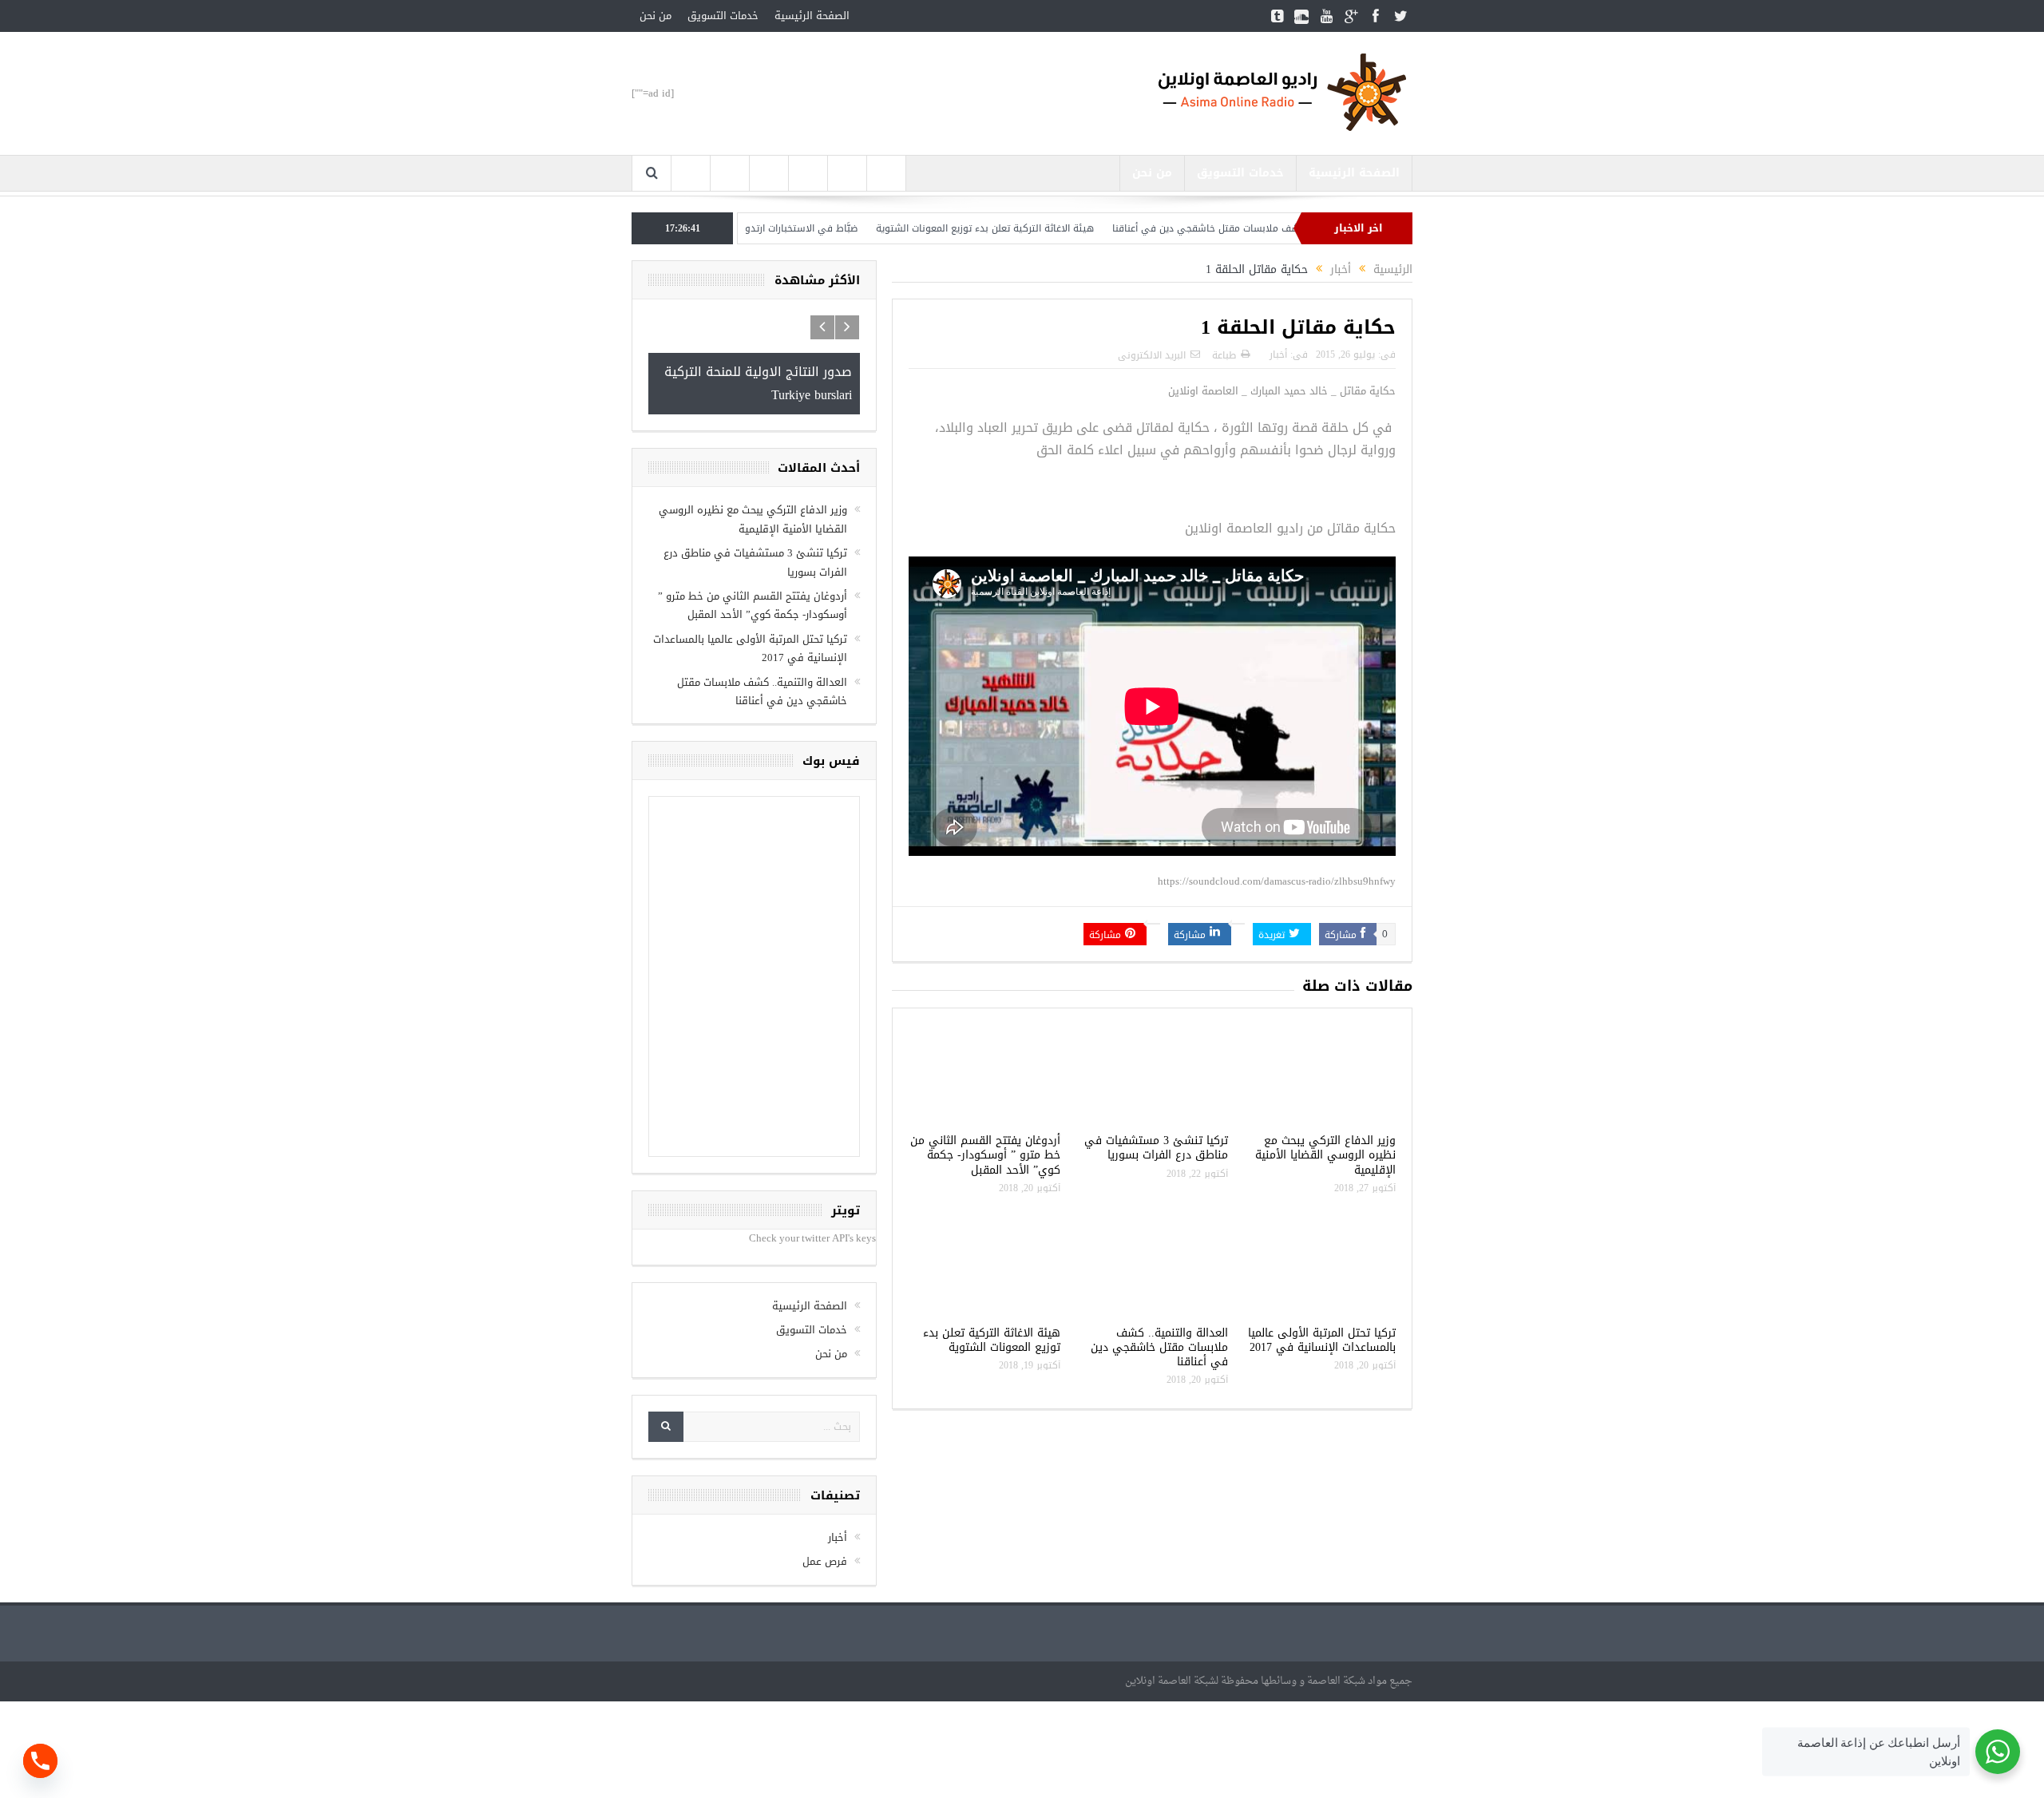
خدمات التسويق (723, 16)
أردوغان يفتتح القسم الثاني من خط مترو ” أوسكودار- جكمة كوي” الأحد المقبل (985, 1155)
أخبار (1278, 354)
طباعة (1224, 355)
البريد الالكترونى (1152, 355)
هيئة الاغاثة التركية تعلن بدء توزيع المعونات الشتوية (1047, 228)
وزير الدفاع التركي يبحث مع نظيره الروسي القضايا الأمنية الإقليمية (1325, 1155)
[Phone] (40, 1761)
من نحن (656, 16)
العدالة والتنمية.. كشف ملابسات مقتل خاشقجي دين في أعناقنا (1159, 1347)
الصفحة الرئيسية (812, 16)
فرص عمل (825, 1561)
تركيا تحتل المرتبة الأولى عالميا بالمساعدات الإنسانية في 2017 (1322, 1340)
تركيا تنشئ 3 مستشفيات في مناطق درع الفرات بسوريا (1156, 1148)
